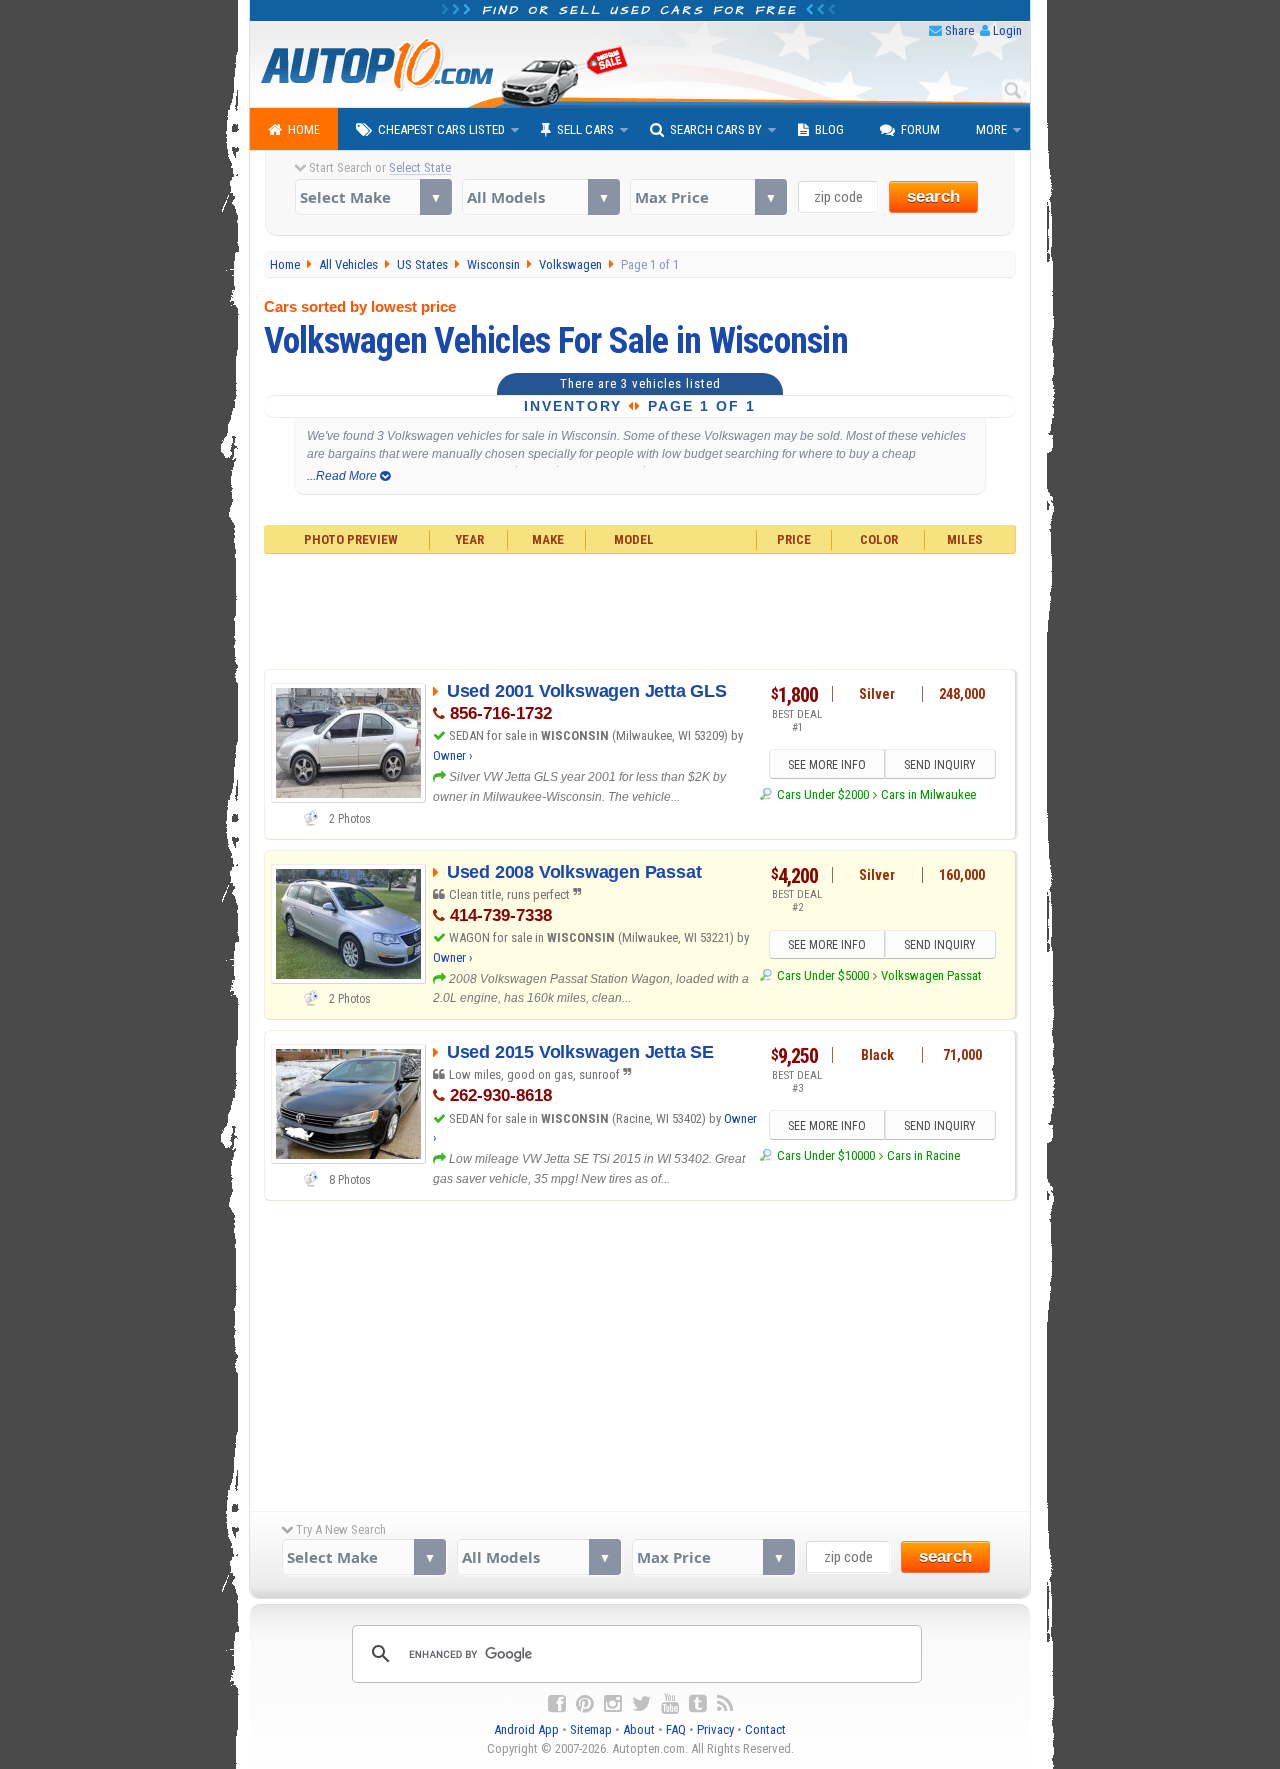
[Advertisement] (640, 609)
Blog (829, 129)
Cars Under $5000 (822, 975)
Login (1007, 30)
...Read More (343, 476)
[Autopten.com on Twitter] (641, 1704)
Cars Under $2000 (822, 794)
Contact (765, 1729)
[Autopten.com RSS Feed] (725, 1704)
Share (959, 30)
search (933, 196)
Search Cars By (716, 129)
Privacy (715, 1729)
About (639, 1729)
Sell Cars (585, 129)
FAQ (676, 1729)
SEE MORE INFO (827, 765)
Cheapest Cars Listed (441, 129)
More (991, 129)
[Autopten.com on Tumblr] (698, 1704)
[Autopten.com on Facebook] (557, 1704)
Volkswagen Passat (931, 975)
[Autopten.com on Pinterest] (585, 1704)
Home (304, 129)
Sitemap (591, 1729)
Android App (526, 1729)
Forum (920, 129)
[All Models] (540, 197)
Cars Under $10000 (825, 1155)
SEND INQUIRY (940, 765)
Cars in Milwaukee (928, 794)
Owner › (453, 755)
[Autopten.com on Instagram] (613, 1704)
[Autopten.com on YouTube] (670, 1704)
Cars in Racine (923, 1155)
